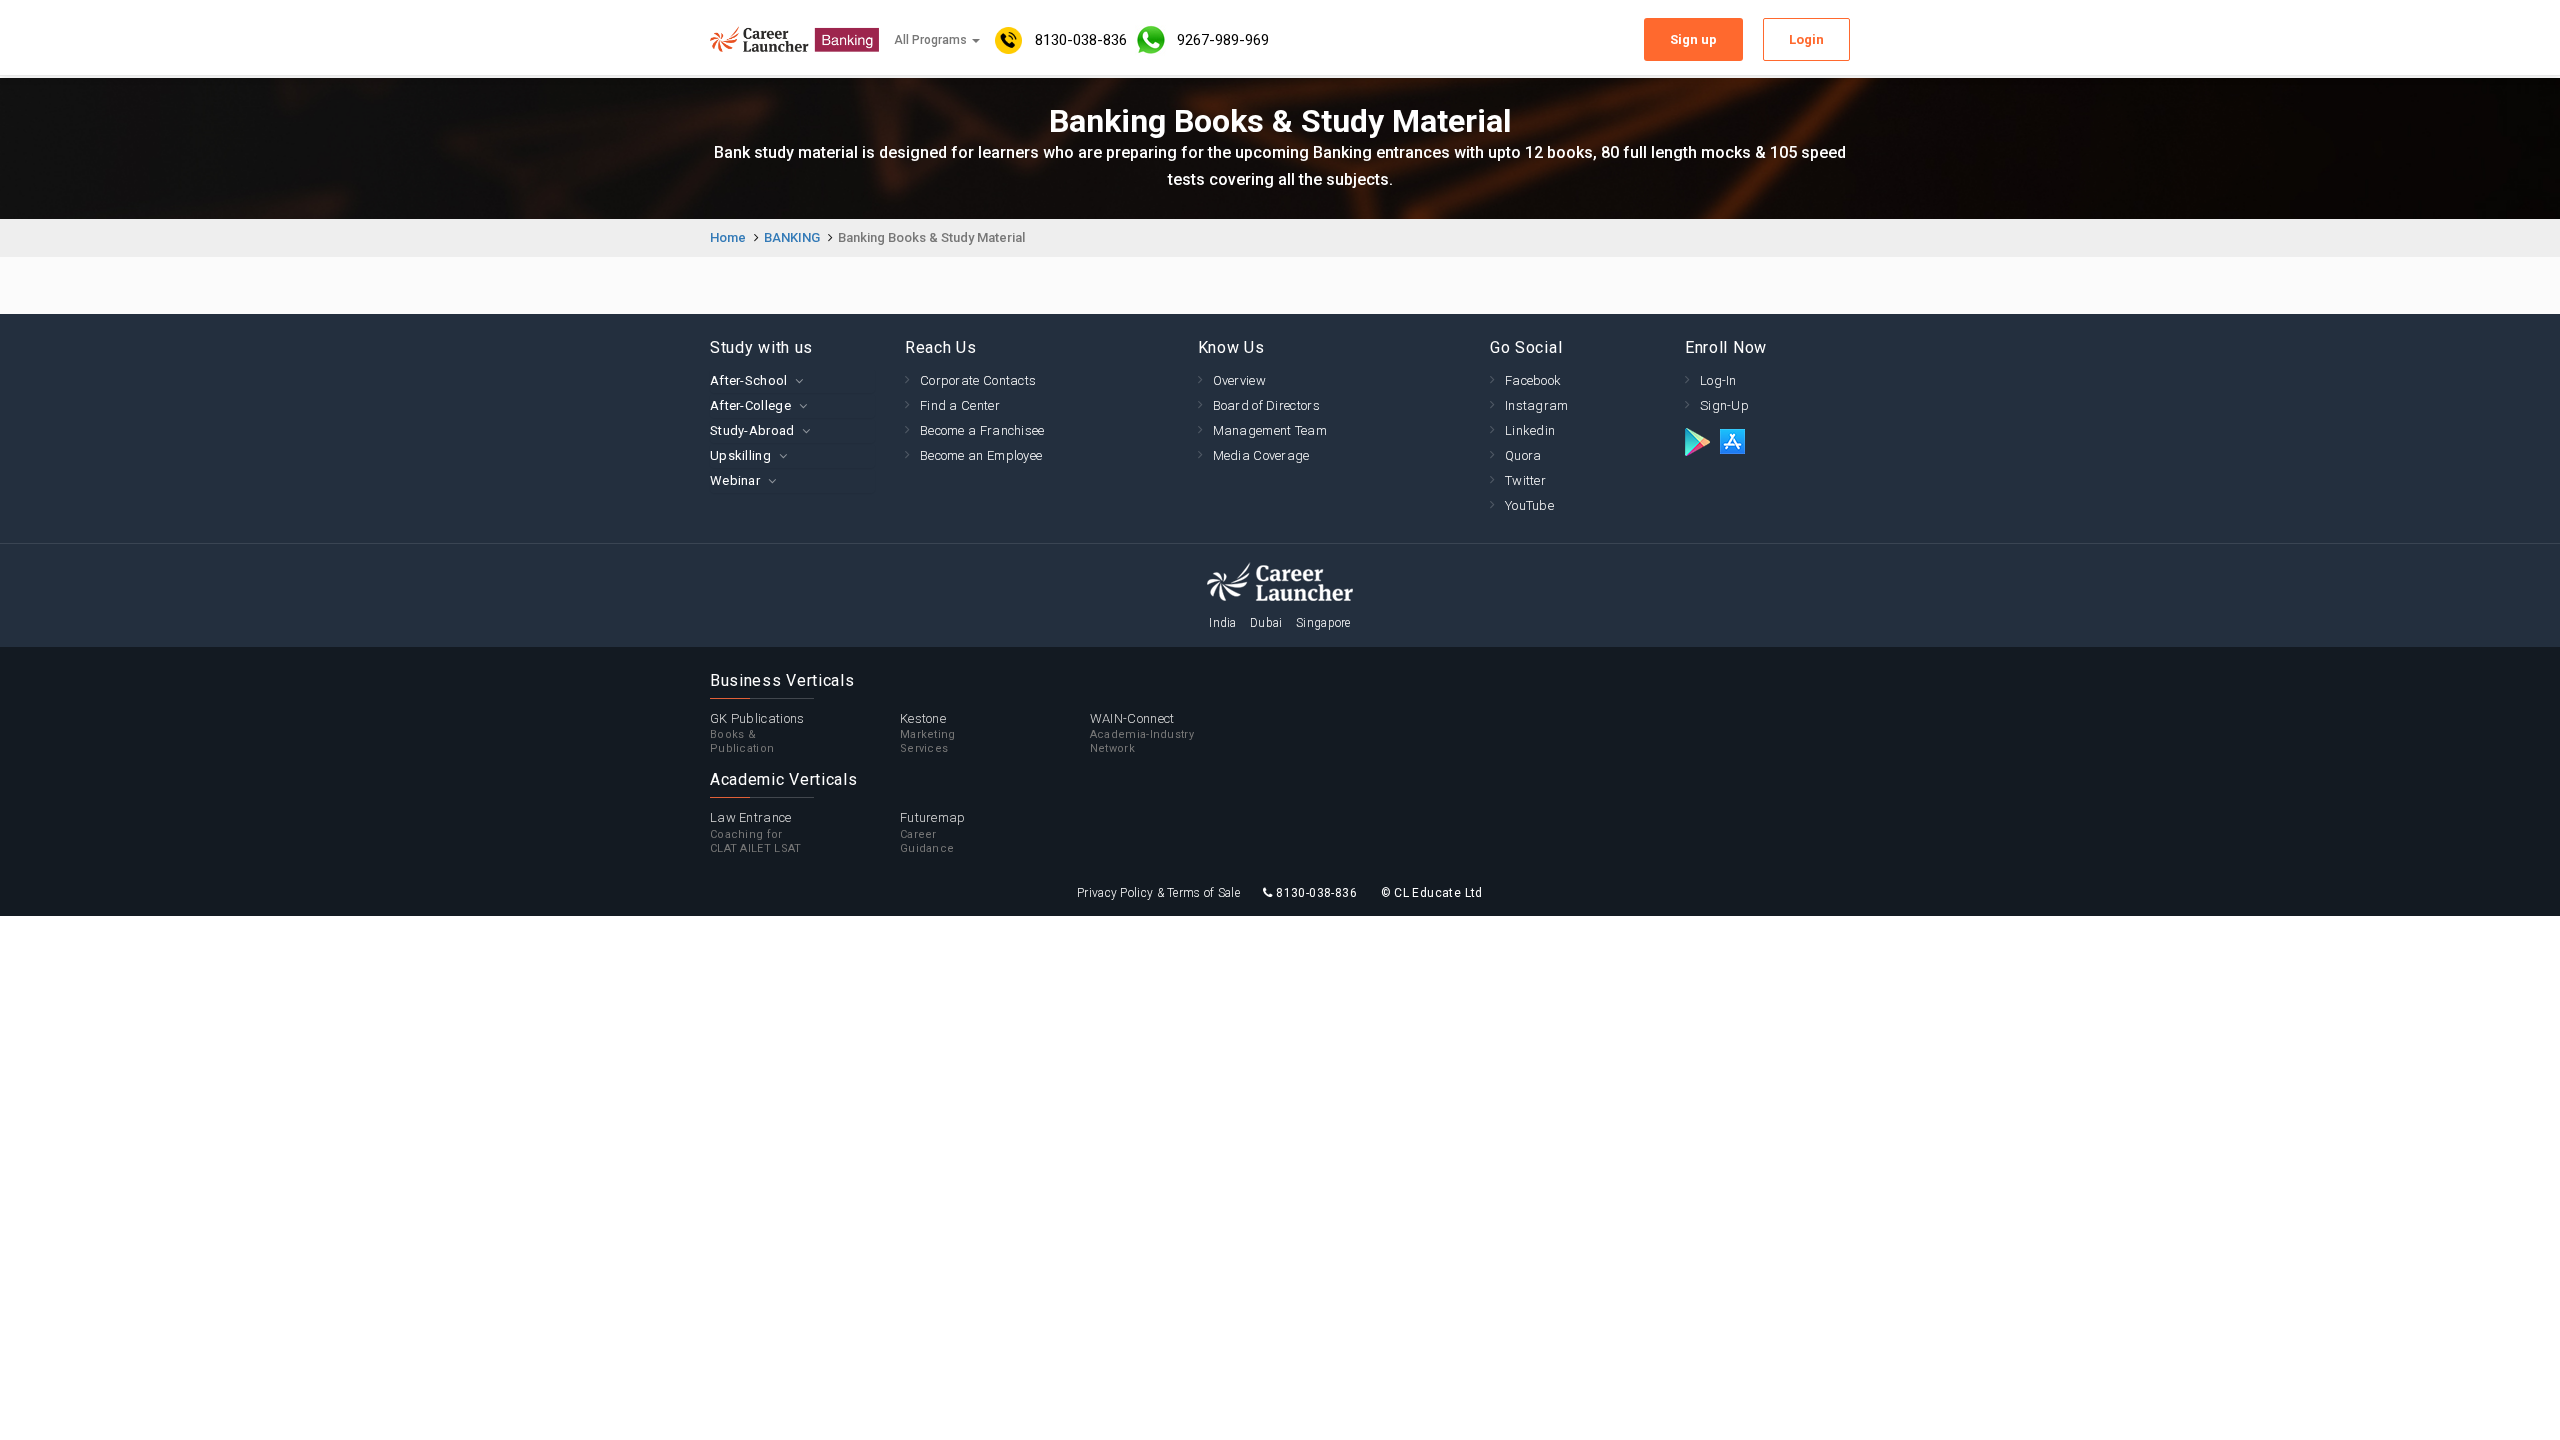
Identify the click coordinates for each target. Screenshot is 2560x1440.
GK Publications (757, 733)
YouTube (1529, 505)
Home (728, 237)
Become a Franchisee (982, 430)
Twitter (1525, 480)
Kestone (928, 733)
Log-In (1718, 380)
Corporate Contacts (978, 380)
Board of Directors (1266, 405)
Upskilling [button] (740, 455)
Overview (1239, 380)
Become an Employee (981, 455)
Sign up (1693, 39)
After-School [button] (749, 380)
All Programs (932, 40)
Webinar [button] (735, 480)
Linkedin (1530, 430)
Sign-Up (1724, 405)
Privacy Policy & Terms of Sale (1158, 893)
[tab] (792, 380)
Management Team (1270, 430)
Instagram (1537, 405)
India (1223, 623)
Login (1806, 39)
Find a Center (960, 405)
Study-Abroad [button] (752, 430)
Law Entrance (756, 832)
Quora (1523, 455)
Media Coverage (1261, 455)
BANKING (792, 237)
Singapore (1323, 623)
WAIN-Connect (1142, 733)
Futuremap (933, 832)
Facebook (1533, 380)
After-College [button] (750, 405)
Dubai (1266, 623)
